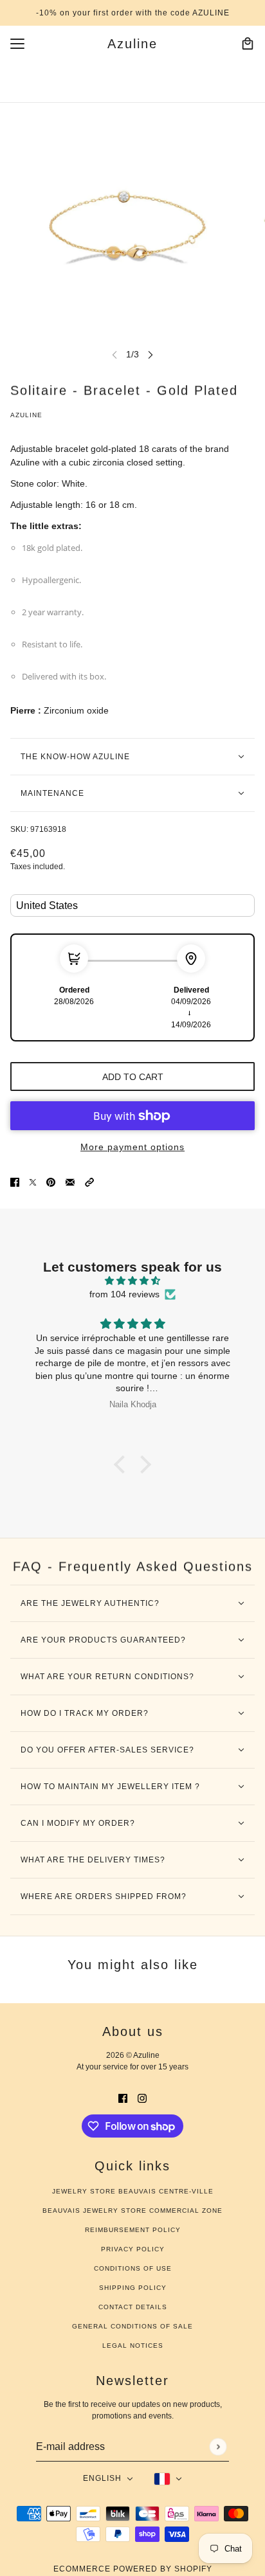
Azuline (26, 415)
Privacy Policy (133, 2249)
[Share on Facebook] (15, 1181)
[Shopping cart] (248, 44)
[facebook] (123, 2097)
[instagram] (142, 2097)
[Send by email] (70, 1181)
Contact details (133, 2307)
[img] (132, 1281)
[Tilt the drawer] (17, 44)
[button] (89, 1181)
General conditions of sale (132, 2326)
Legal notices (133, 2346)
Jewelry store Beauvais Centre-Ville (133, 2191)
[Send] (218, 2446)
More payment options (132, 1147)
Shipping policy (133, 2288)
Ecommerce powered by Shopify (133, 2569)
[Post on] (33, 1181)
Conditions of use (133, 2268)
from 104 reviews (124, 1294)
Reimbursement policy (133, 2230)
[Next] (151, 355)
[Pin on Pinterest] (51, 1181)
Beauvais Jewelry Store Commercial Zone (132, 2211)
